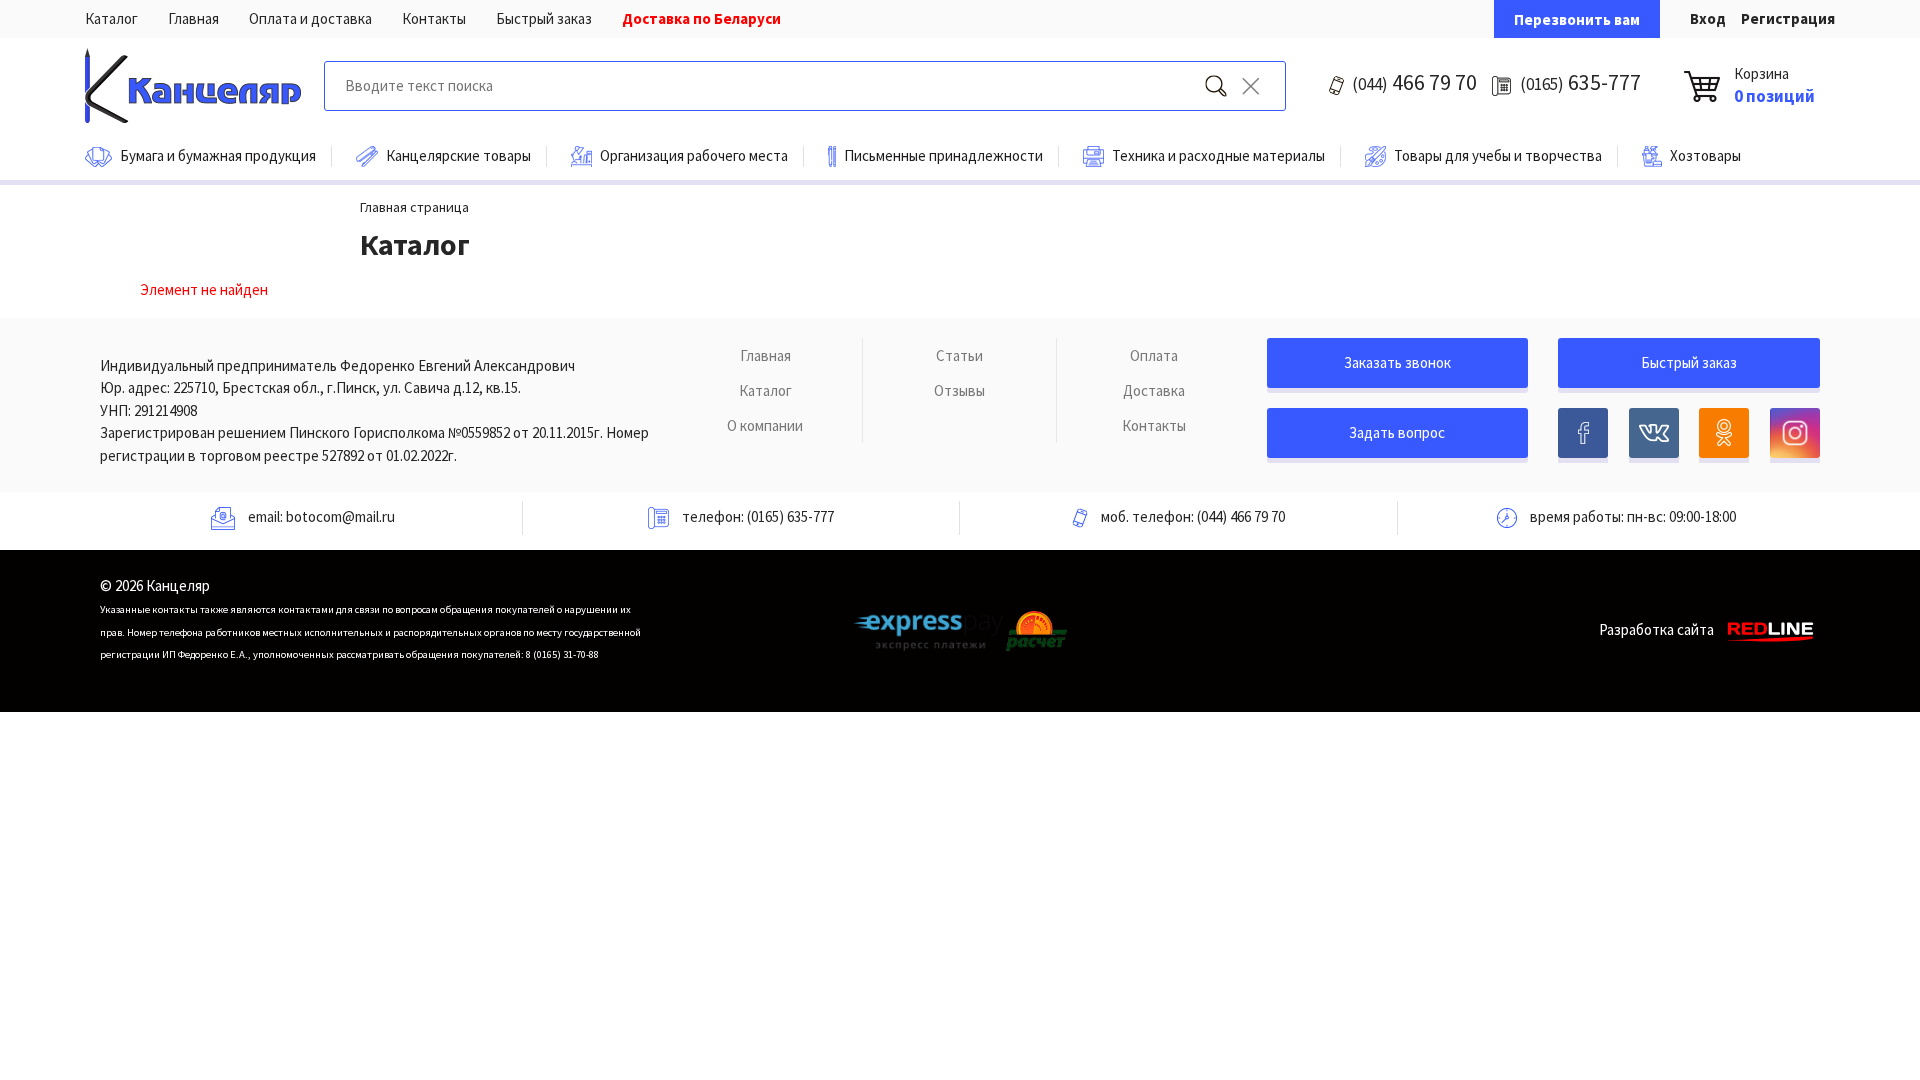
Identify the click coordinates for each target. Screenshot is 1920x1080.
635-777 (1580, 82)
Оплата (1154, 355)
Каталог (111, 18)
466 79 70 (1414, 82)
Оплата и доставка (310, 18)
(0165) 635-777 (790, 516)
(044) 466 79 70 (1241, 516)
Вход (1708, 18)
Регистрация (1788, 18)
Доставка (1154, 390)
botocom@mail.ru (340, 516)
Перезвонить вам (1577, 19)
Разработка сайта (1656, 629)
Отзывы (959, 390)
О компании (765, 425)
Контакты (434, 18)
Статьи (959, 355)
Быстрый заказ (544, 18)
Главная (193, 18)
